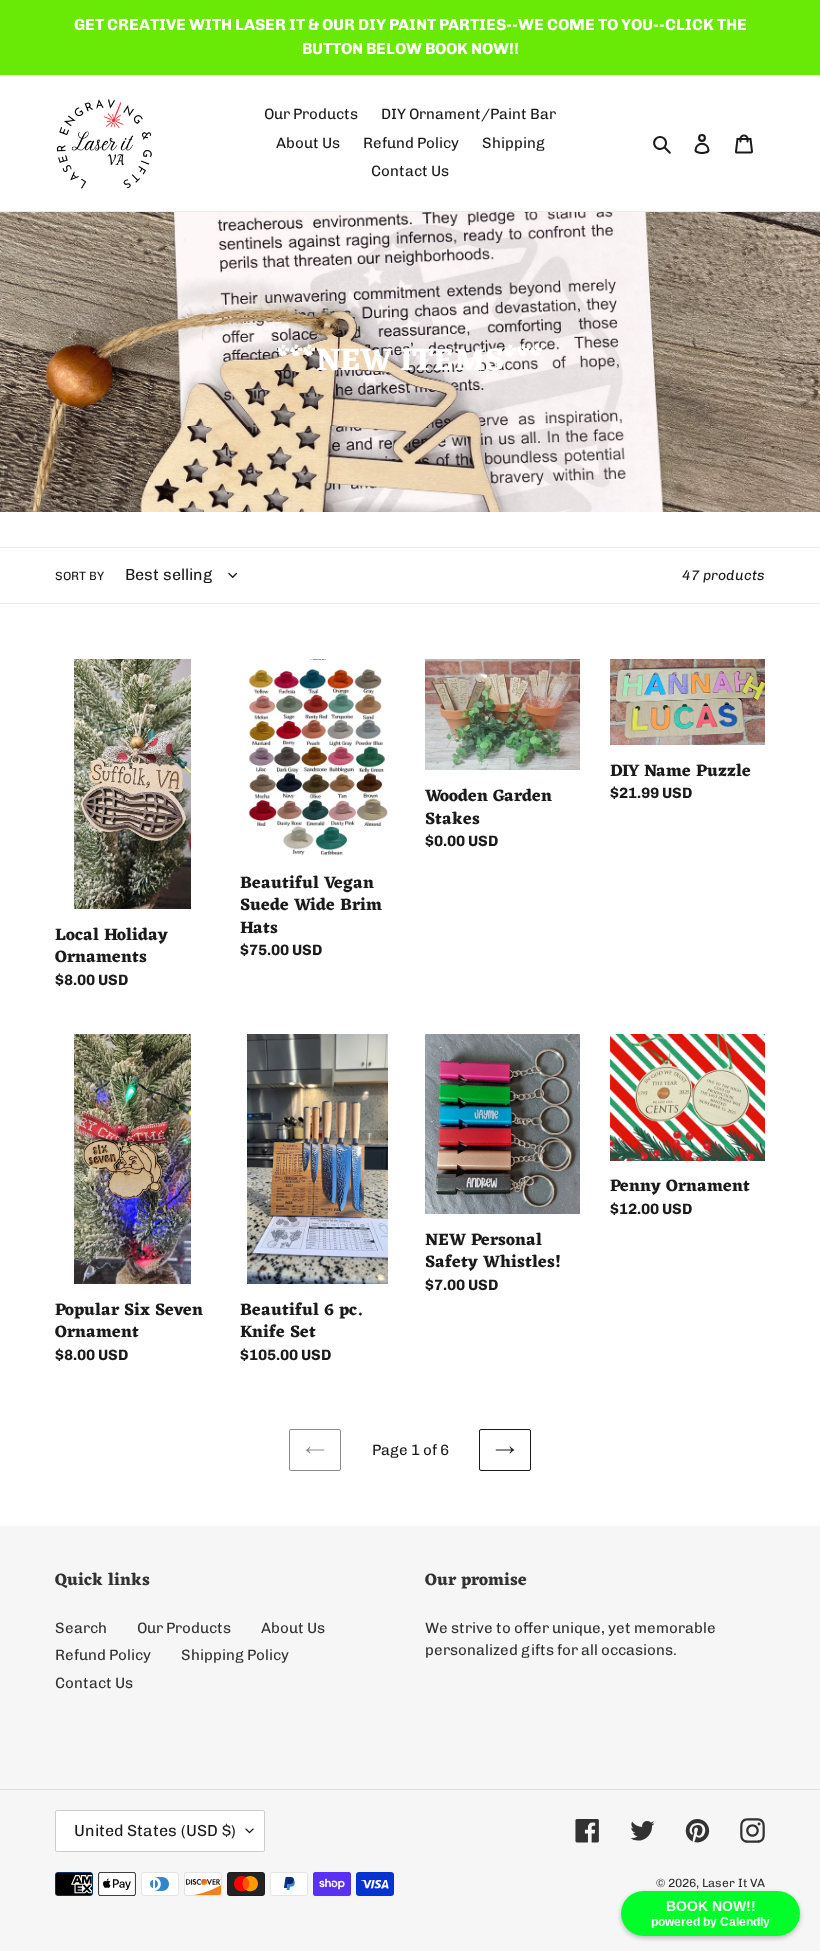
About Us (293, 1628)
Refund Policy (103, 1655)
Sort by (79, 576)
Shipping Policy (235, 1655)
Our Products (184, 1628)
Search (81, 1628)
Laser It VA (733, 1883)
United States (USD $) (155, 1830)
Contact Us (94, 1683)
